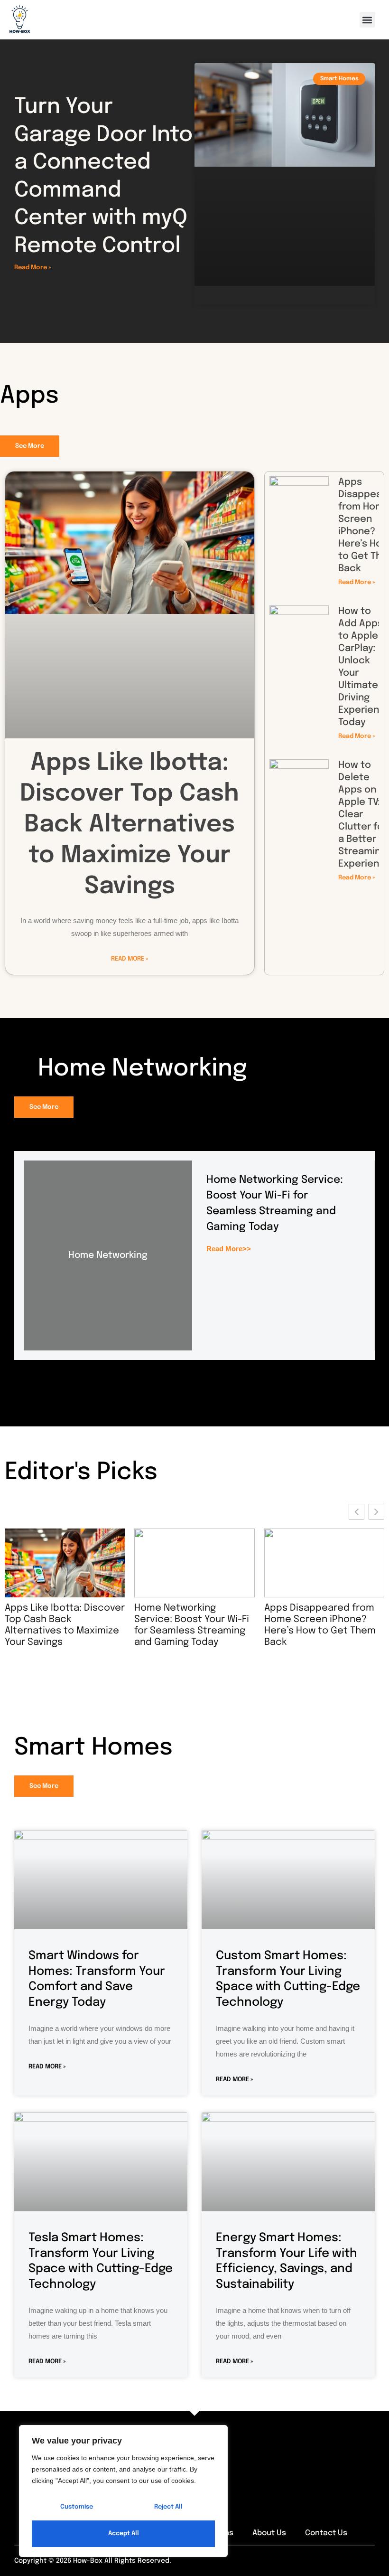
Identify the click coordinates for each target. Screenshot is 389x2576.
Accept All (124, 2534)
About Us (269, 2533)
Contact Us (326, 2533)
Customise (77, 2507)
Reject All (168, 2507)
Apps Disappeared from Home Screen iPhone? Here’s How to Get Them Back (305, 1625)
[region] (123, 2491)
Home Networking (108, 1255)
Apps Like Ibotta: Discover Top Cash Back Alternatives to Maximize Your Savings (130, 825)
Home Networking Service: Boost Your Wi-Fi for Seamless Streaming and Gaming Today (177, 1625)
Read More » (32, 268)
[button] (367, 20)
